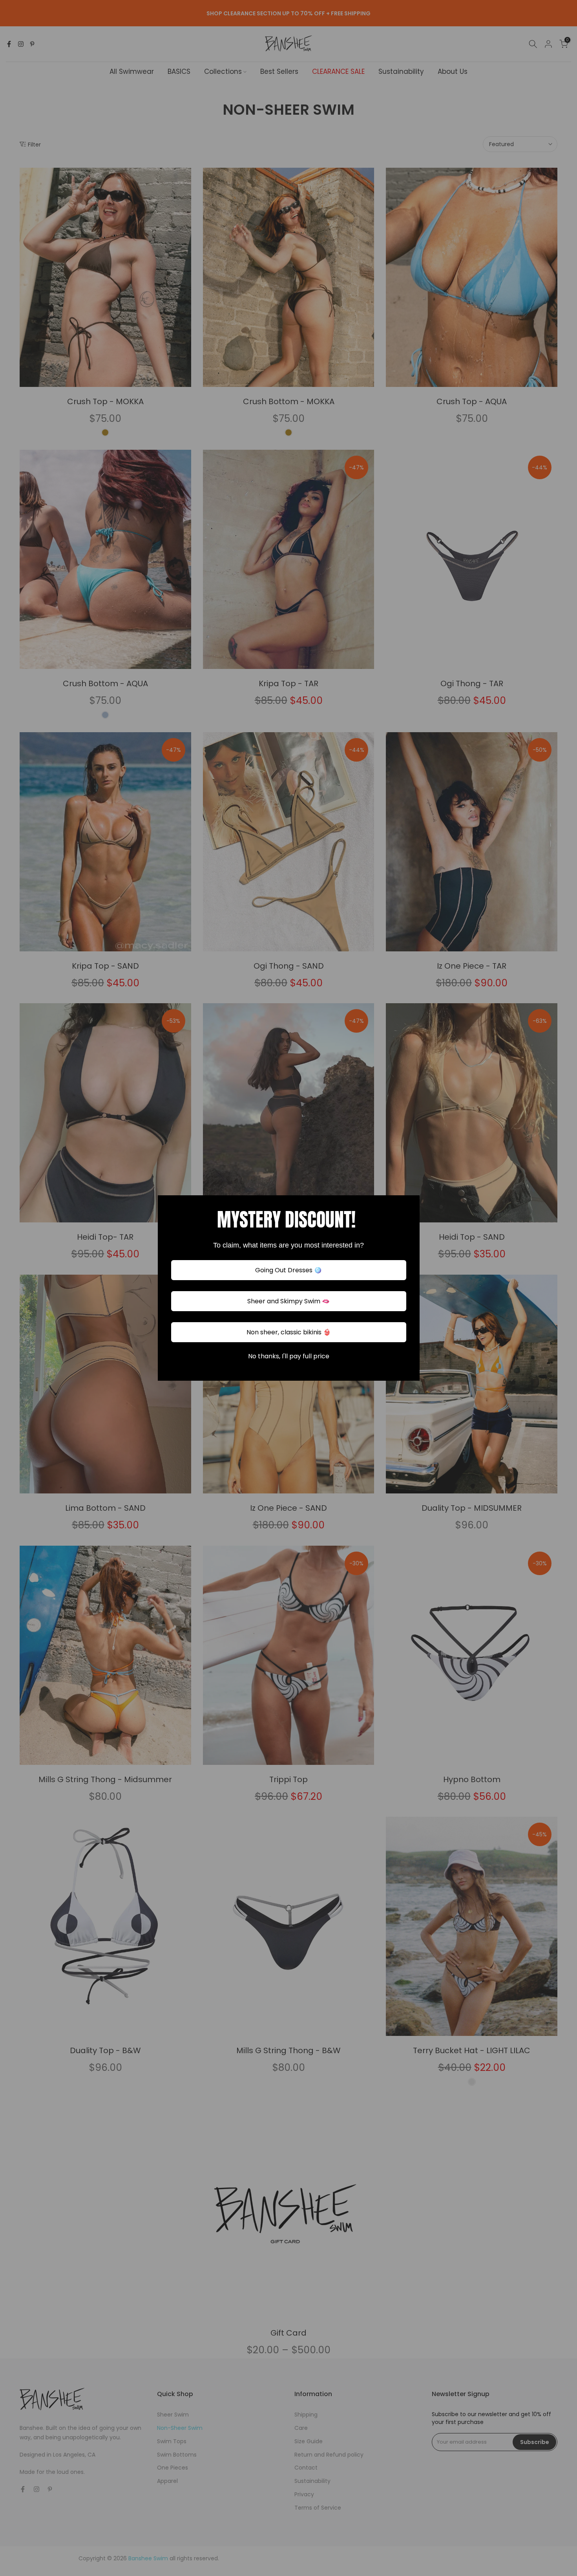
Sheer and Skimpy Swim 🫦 (288, 1301)
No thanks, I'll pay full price (289, 1356)
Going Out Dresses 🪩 (288, 1270)
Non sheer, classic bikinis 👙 (289, 1332)
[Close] (410, 1205)
